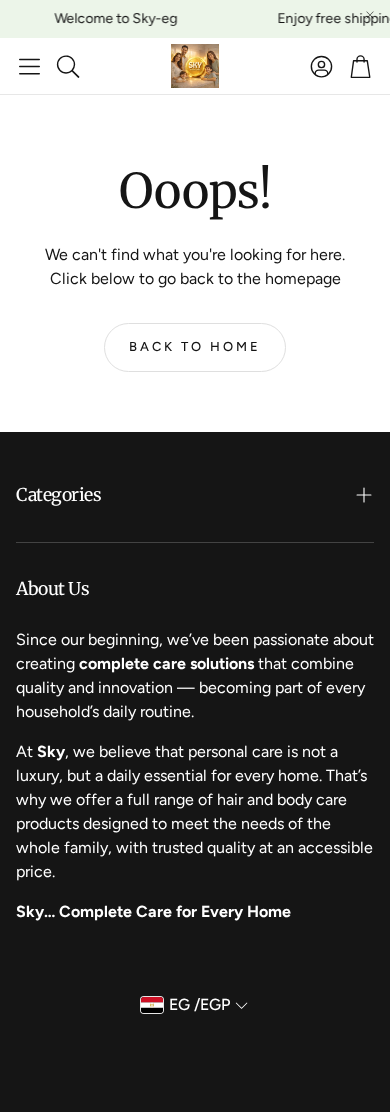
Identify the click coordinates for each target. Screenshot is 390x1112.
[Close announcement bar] (370, 15)
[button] (29, 66)
